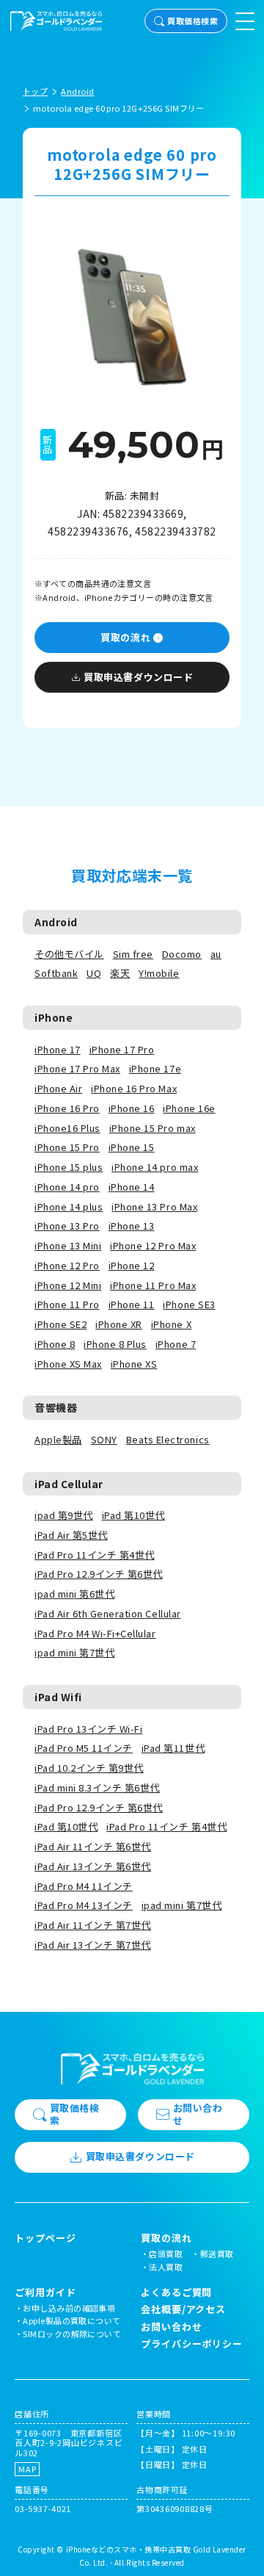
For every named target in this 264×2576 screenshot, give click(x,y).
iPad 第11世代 (173, 1748)
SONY (104, 1439)
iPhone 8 (55, 1344)
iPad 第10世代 (133, 1515)
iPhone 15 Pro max (153, 1128)
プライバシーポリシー (192, 2344)
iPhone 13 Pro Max (154, 1206)
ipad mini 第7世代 (74, 1652)
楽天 (120, 973)
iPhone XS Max (68, 1364)
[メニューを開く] (245, 21)
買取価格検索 (192, 21)
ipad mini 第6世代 (74, 1594)
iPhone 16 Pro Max (134, 1088)
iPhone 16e (189, 1108)
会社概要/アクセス (183, 2309)
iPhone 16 (132, 1108)
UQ (94, 973)
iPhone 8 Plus (115, 1344)
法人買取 (166, 2267)
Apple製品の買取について (71, 2320)
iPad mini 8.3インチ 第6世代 (97, 1787)
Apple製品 (58, 1439)
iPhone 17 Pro (122, 1049)
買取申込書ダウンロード (138, 677)
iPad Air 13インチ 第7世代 (93, 1945)
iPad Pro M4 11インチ (84, 1886)
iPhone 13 (132, 1226)
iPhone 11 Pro (67, 1304)
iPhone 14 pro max (155, 1167)
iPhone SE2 (60, 1324)
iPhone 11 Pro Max (153, 1285)
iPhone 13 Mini (68, 1245)
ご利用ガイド (45, 2292)
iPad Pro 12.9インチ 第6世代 (99, 1574)
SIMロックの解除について (72, 2334)
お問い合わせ (198, 2114)
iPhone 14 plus (69, 1206)
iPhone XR (119, 1324)
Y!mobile (159, 973)
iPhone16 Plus (67, 1128)
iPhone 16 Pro (67, 1108)
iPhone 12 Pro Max (153, 1245)
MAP (27, 2469)
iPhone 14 (132, 1187)
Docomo (182, 954)
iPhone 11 (132, 1304)
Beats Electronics (168, 1439)
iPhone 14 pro (67, 1187)
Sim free (133, 954)
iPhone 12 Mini (68, 1285)
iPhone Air (58, 1088)
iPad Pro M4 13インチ (84, 1905)
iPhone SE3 (189, 1304)
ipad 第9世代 (64, 1515)
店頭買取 (166, 2254)
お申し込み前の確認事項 (69, 2308)
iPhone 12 (132, 1265)
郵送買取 (217, 2254)
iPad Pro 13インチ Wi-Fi (88, 1729)
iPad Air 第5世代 (71, 1535)
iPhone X (171, 1324)
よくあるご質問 (176, 2292)
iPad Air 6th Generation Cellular (108, 1613)
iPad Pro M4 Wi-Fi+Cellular (95, 1633)
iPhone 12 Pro (67, 1265)
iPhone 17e (155, 1068)
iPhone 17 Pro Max (77, 1068)
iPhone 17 (58, 1049)
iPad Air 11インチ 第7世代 (93, 1925)
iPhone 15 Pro (67, 1147)
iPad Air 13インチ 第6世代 (93, 1866)
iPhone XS (134, 1364)
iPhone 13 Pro (67, 1226)
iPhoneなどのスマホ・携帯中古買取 (129, 2549)
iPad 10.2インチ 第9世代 (89, 1768)
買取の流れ (125, 637)
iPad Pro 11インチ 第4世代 (95, 1555)
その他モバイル (69, 954)
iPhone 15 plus (69, 1167)
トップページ (45, 2238)
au (216, 954)
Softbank (56, 973)
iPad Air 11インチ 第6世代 (93, 1846)
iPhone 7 (176, 1344)
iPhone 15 (132, 1147)
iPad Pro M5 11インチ (84, 1748)
